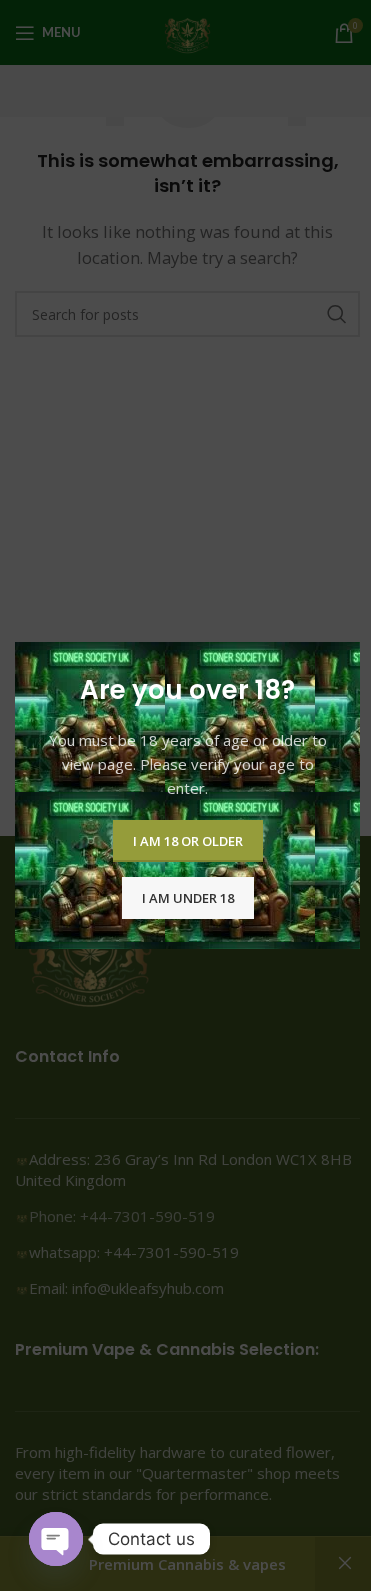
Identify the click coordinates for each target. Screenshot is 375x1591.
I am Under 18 (188, 897)
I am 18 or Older (188, 840)
